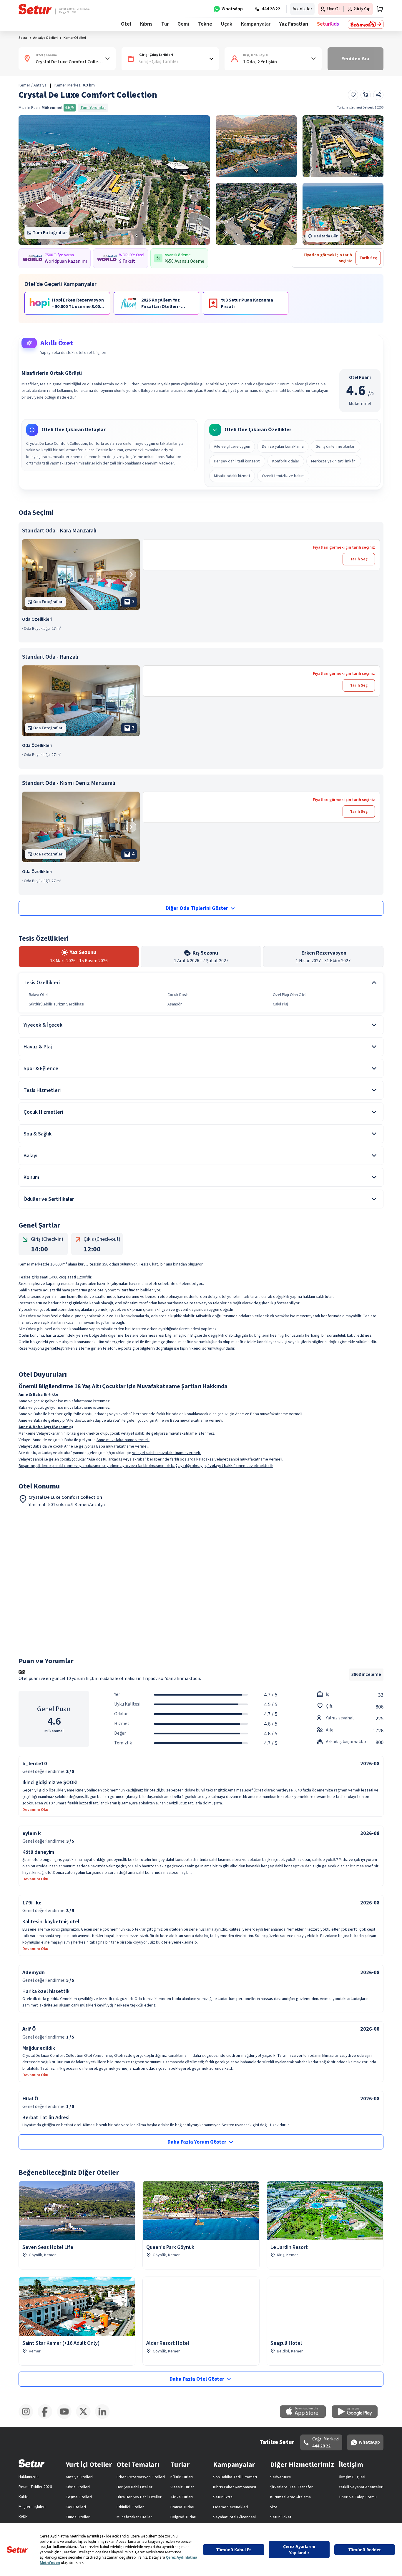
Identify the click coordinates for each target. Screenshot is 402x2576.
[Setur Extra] (366, 24)
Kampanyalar (256, 24)
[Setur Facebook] (47, 2418)
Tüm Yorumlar (93, 108)
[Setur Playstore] (358, 2417)
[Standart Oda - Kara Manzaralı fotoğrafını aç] (81, 575)
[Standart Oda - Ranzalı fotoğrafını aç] (81, 701)
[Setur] (35, 9)
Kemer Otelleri (75, 38)
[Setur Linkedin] (105, 2418)
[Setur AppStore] (306, 2417)
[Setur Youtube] (66, 2418)
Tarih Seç (359, 559)
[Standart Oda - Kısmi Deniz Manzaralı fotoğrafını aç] (81, 827)
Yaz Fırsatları (294, 24)
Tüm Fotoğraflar (50, 233)
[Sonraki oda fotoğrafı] (131, 574)
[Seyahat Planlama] (378, 9)
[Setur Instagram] (28, 2418)
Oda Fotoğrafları (48, 602)
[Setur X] (85, 2418)
